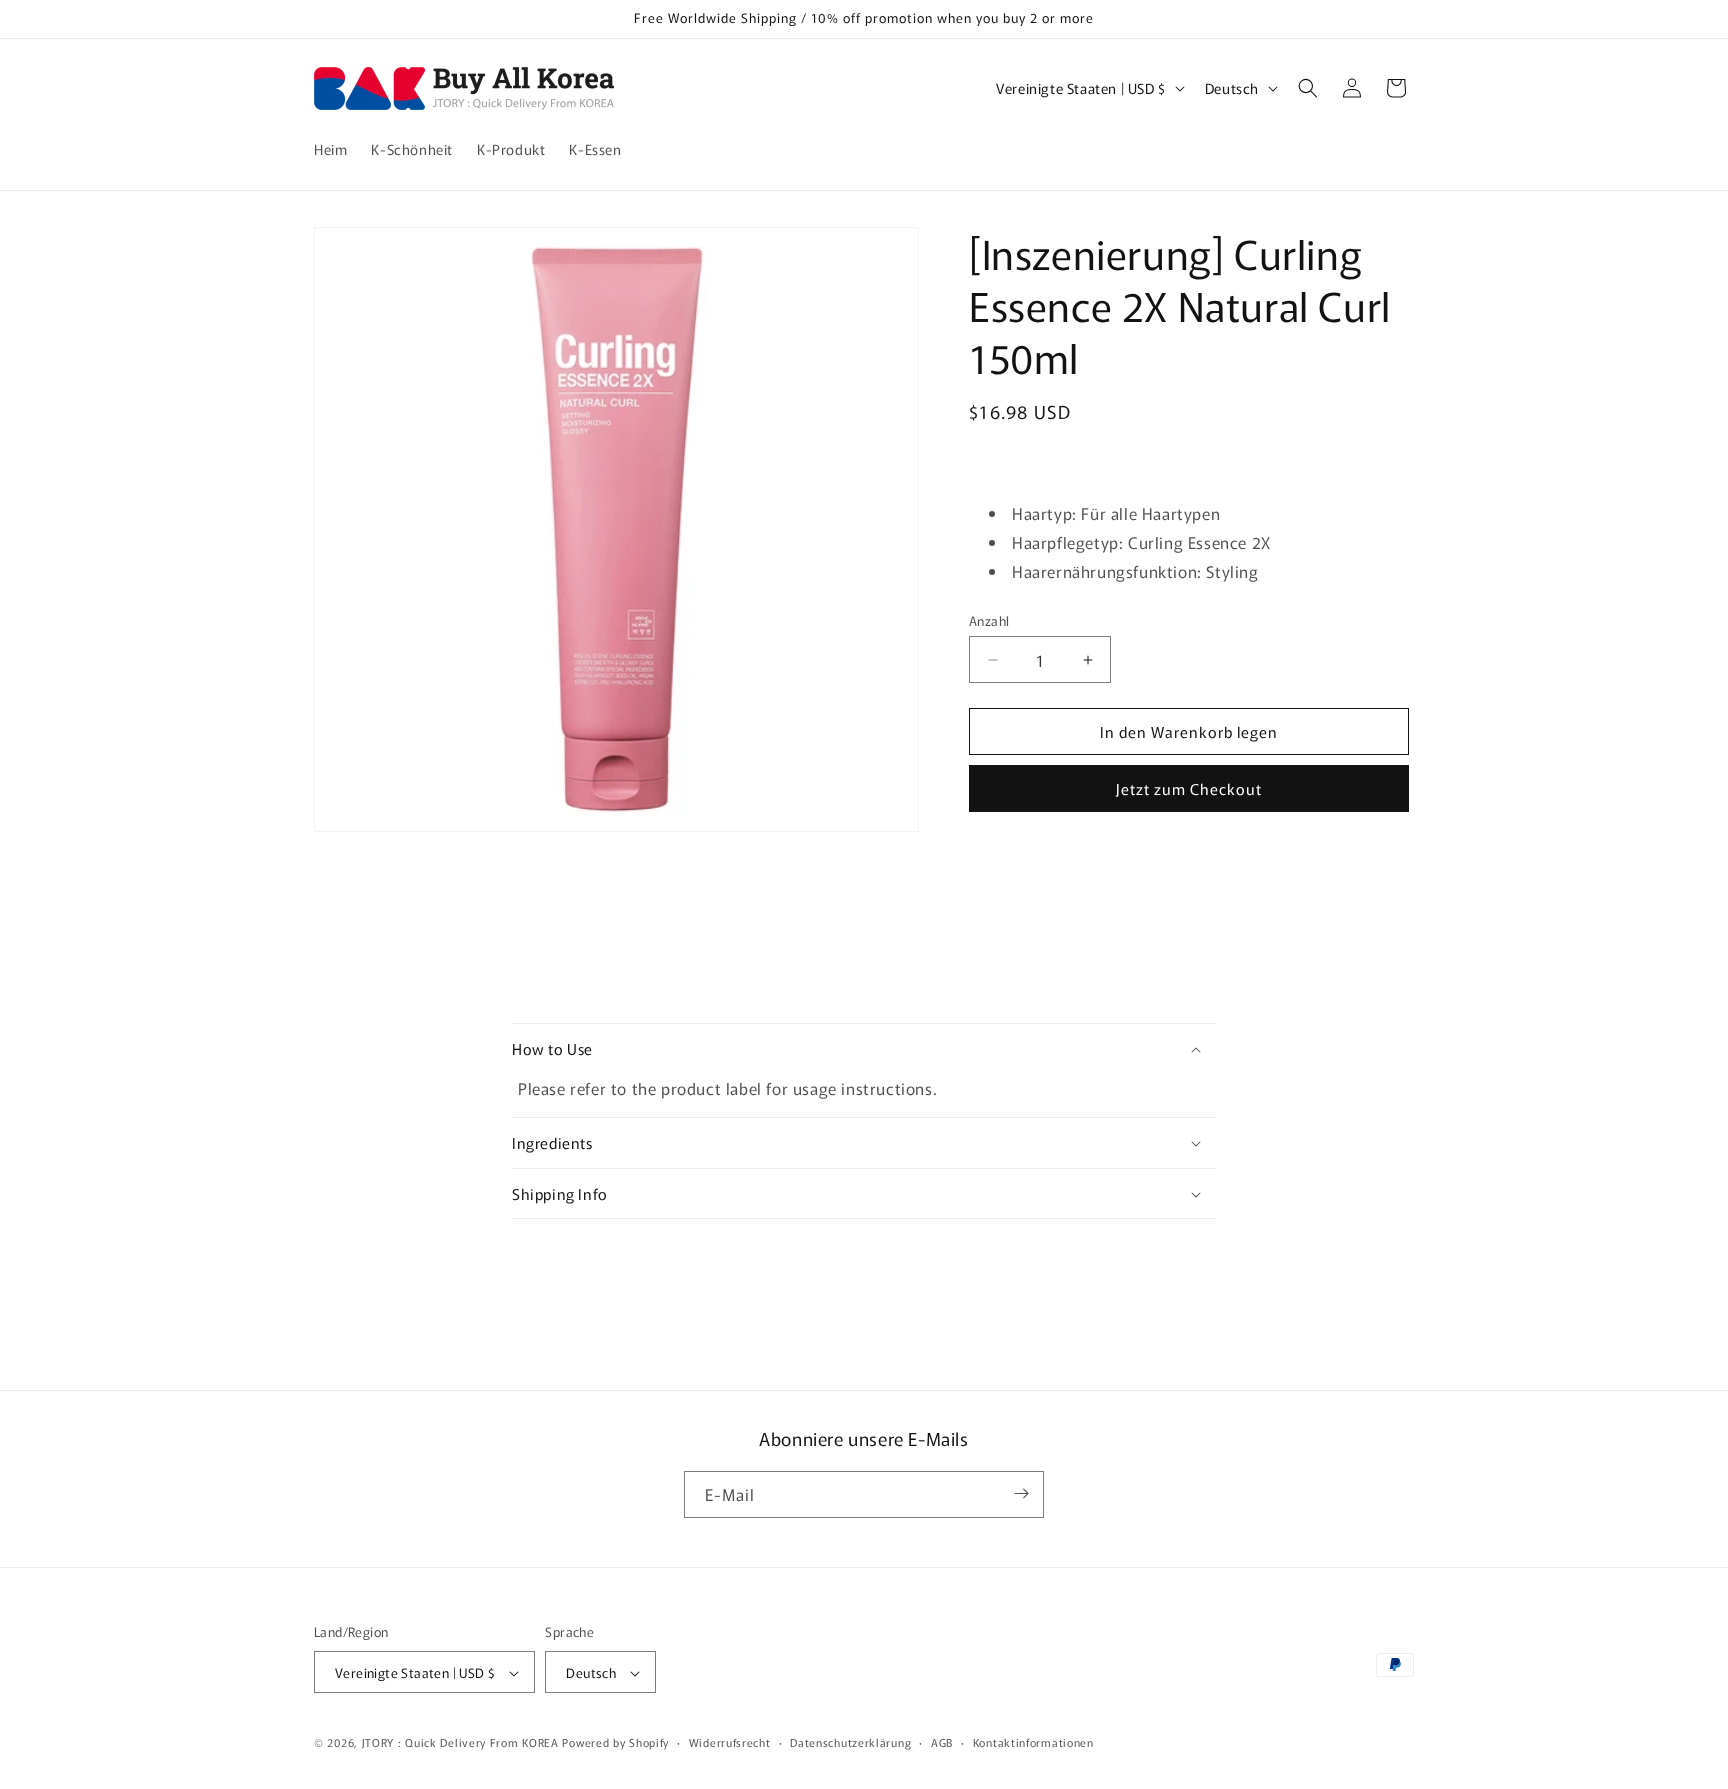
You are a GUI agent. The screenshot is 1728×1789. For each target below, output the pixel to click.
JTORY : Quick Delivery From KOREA (460, 1743)
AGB (942, 1742)
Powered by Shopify (615, 1743)
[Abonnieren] (1021, 1493)
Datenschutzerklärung (850, 1742)
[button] (1308, 88)
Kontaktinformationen (1033, 1742)
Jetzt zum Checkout (1189, 788)
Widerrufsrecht (730, 1742)
